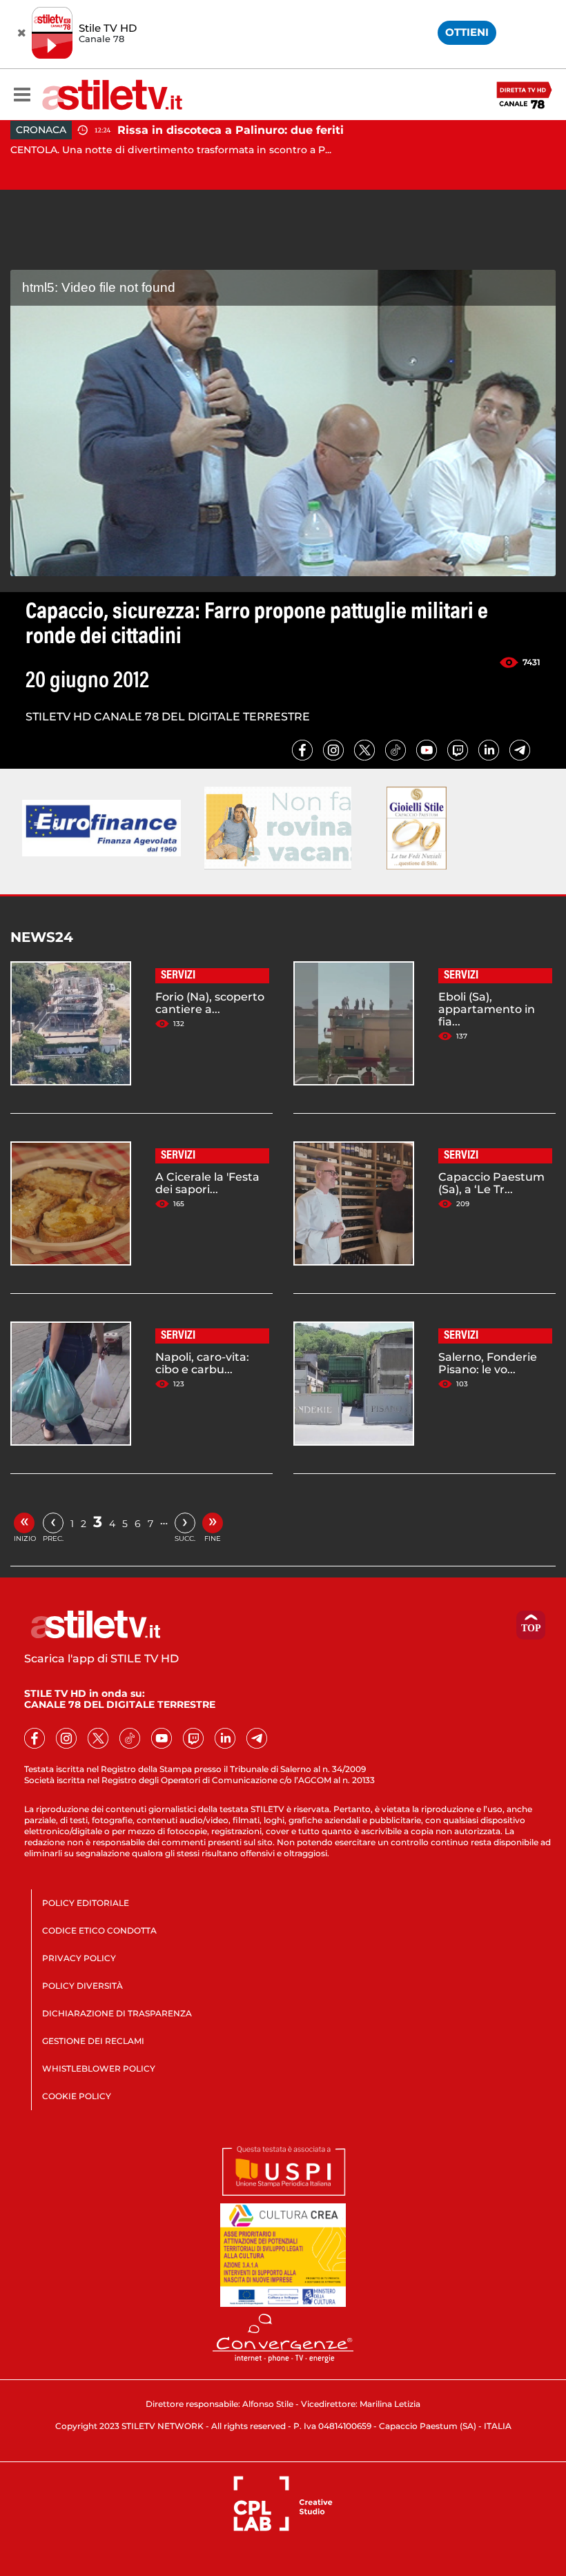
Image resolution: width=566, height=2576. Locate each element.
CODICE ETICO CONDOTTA (99, 1930)
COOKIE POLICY (77, 2096)
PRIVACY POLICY (79, 1958)
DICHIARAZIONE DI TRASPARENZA (117, 2013)
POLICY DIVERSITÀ (82, 1986)
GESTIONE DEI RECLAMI (93, 2041)
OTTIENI (467, 32)
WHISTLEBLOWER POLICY (99, 2068)
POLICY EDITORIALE (86, 1903)
